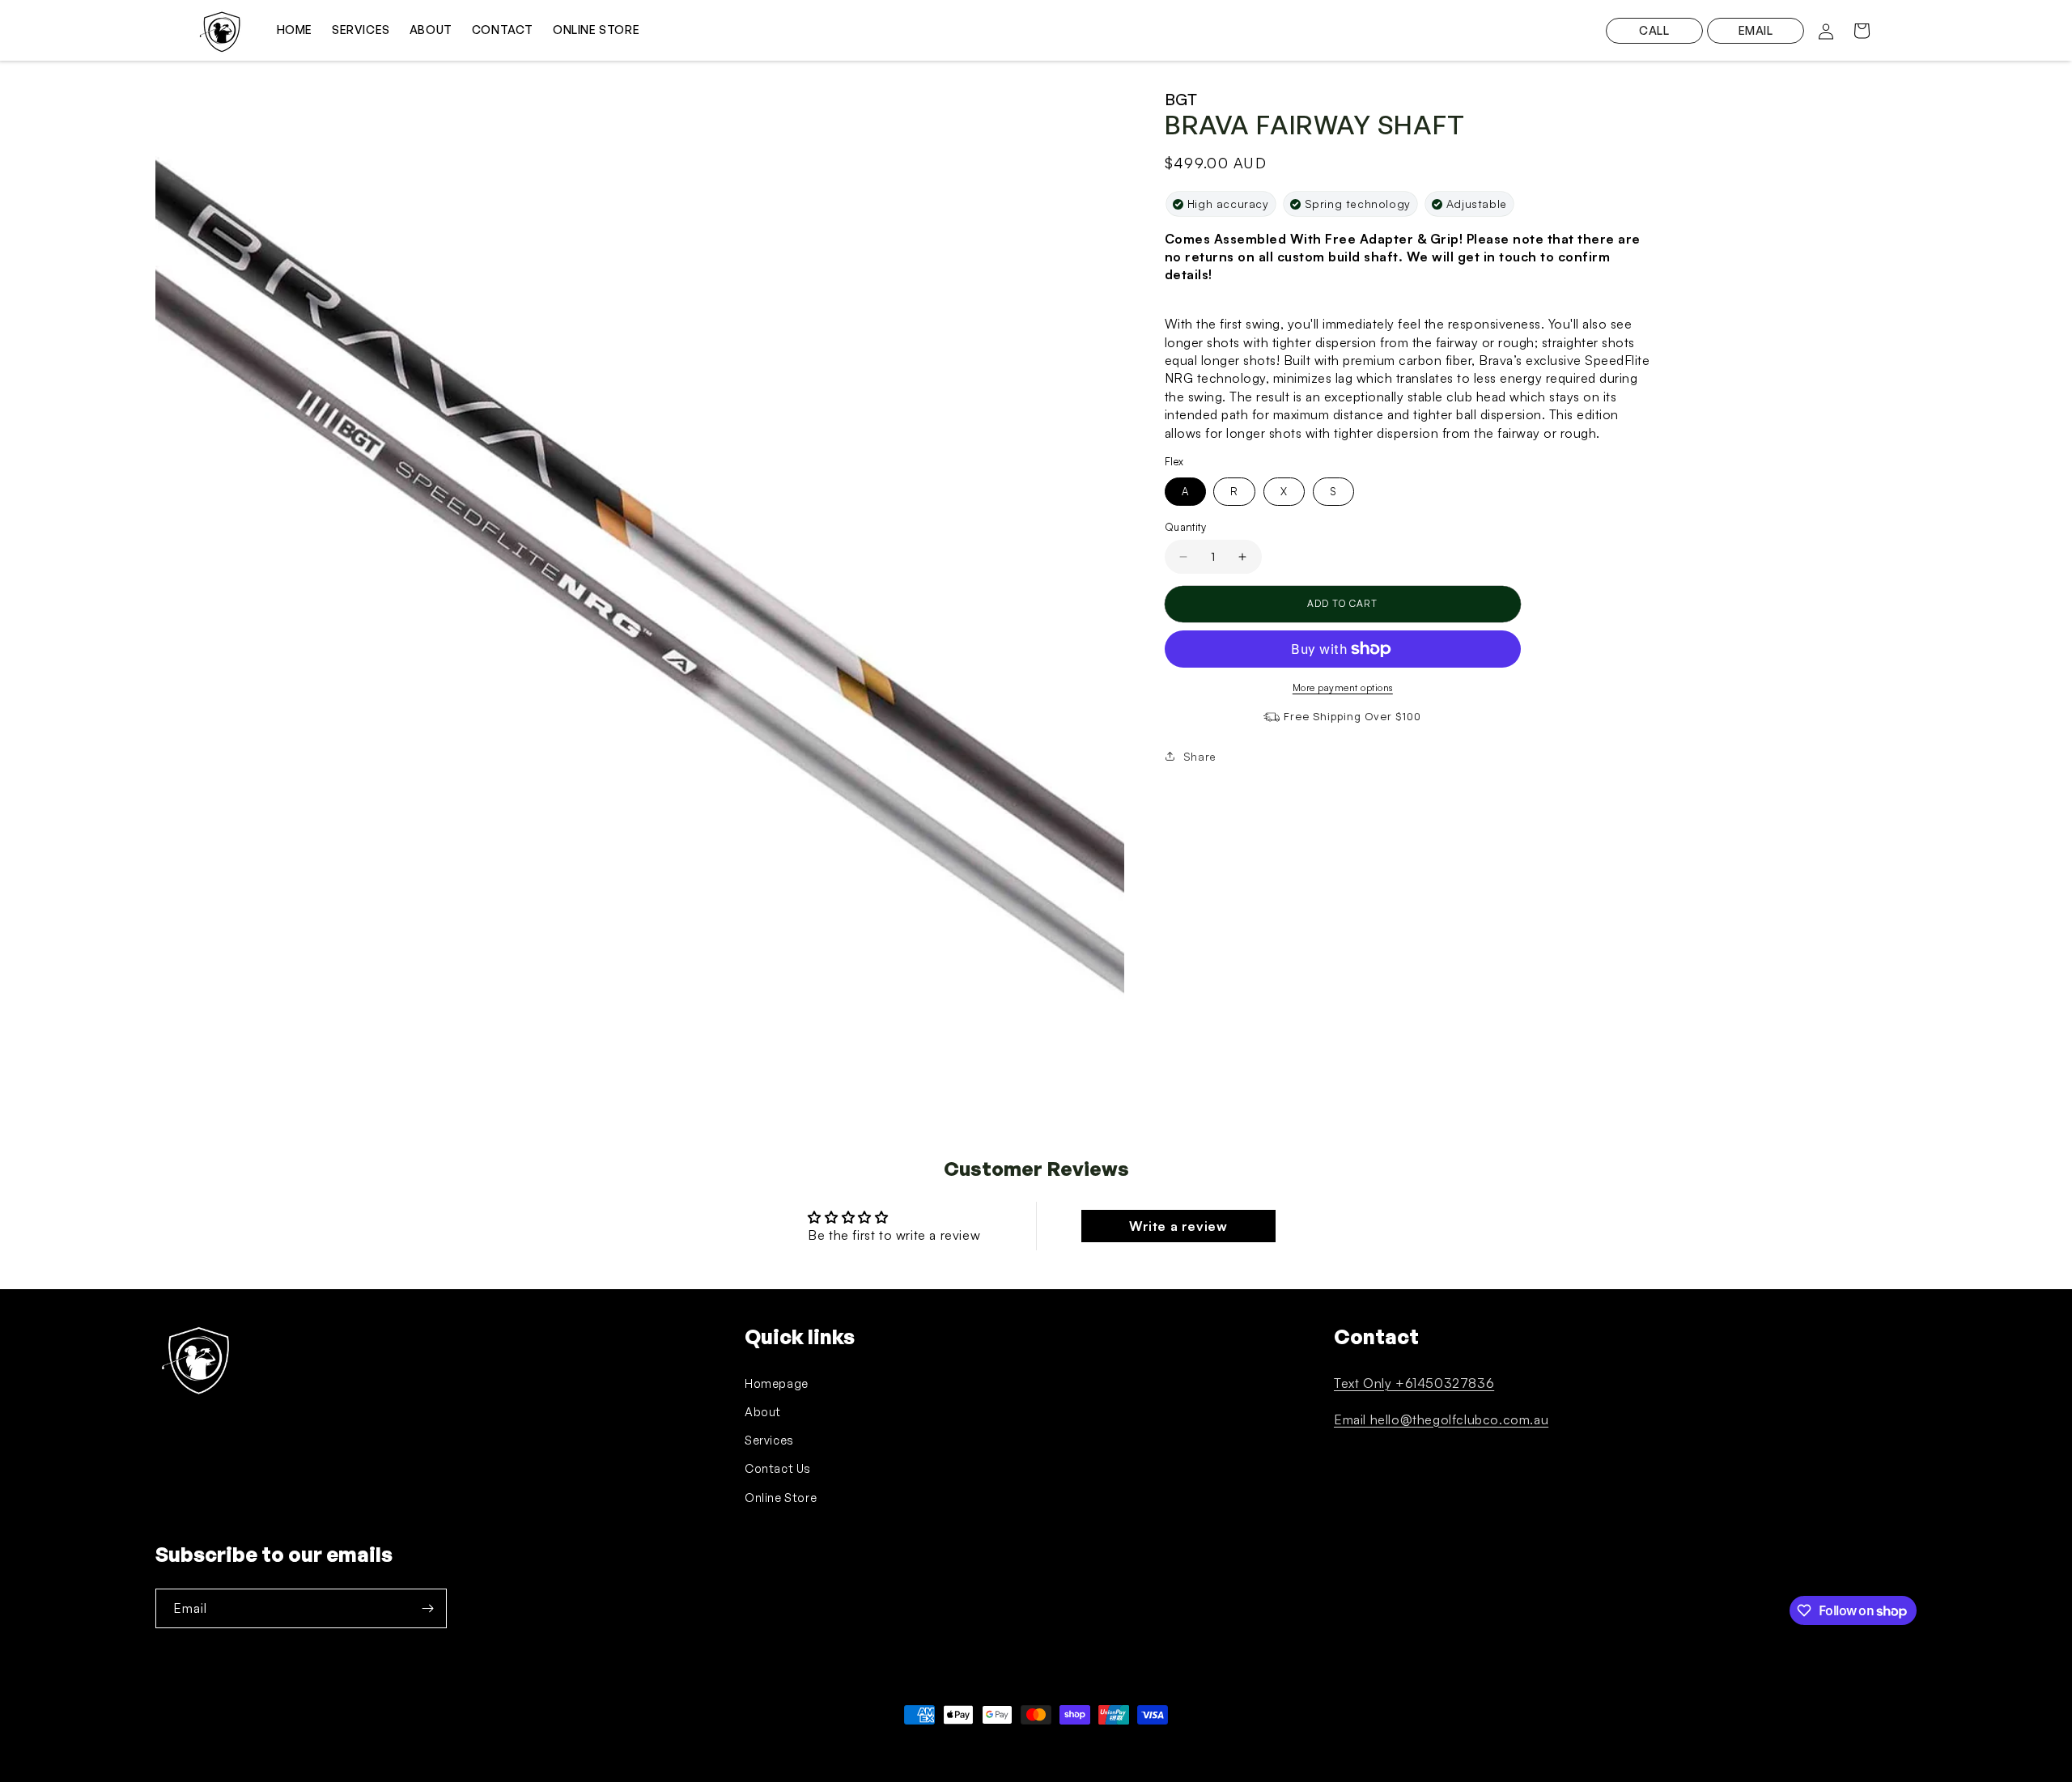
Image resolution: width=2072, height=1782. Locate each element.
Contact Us (778, 1468)
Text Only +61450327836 (1414, 1383)
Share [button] (1200, 756)
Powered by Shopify (315, 1745)
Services (769, 1440)
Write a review (1178, 1226)
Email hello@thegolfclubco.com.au (1441, 1419)
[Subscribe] (427, 1608)
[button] (1862, 31)
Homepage (777, 1383)
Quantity (1185, 527)
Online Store (781, 1498)
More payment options (1343, 687)
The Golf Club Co (231, 1745)
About (763, 1412)
